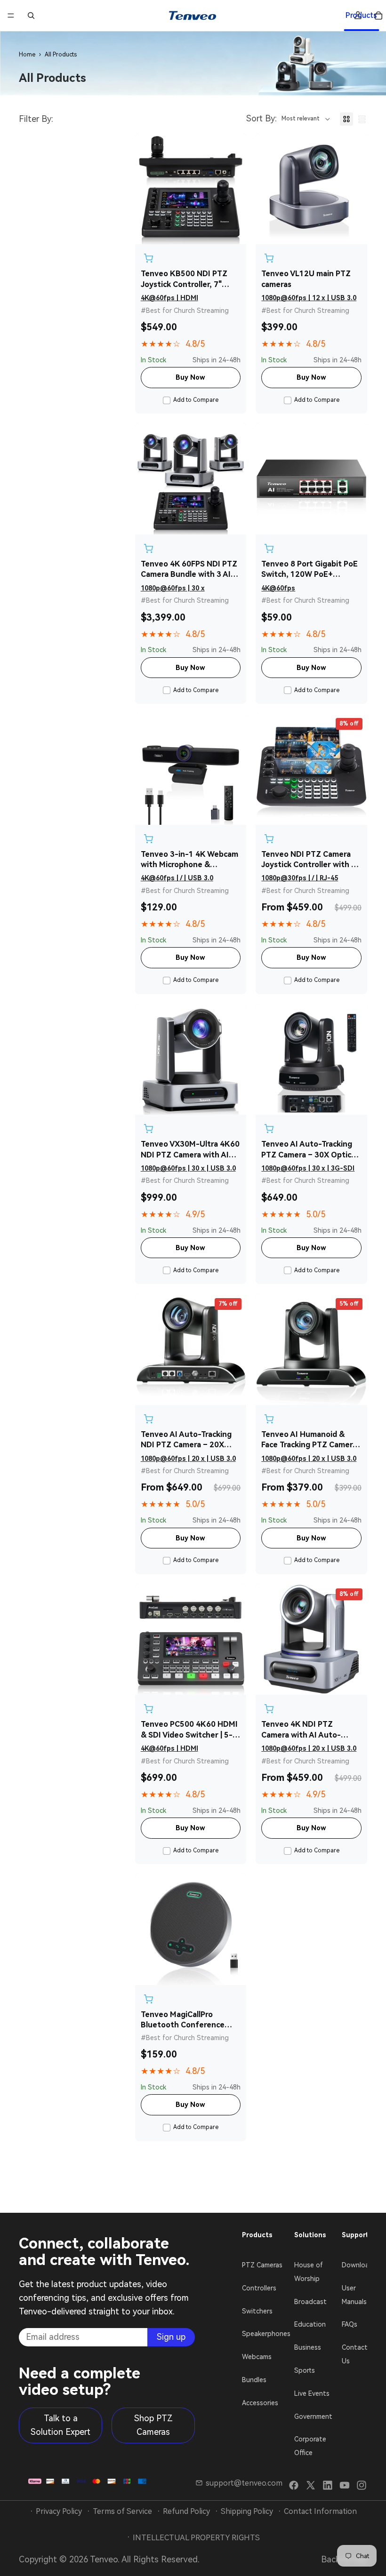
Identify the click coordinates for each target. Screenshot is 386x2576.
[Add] (148, 258)
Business (308, 2347)
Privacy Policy (59, 2511)
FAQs (350, 2324)
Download (358, 2265)
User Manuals (354, 2294)
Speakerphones (266, 2334)
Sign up (171, 2336)
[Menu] (11, 16)
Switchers (257, 2311)
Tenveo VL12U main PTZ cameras (306, 279)
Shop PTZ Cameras (153, 2425)
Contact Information (320, 2511)
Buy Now (190, 377)
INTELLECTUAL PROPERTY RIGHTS (196, 2538)
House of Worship (309, 2272)
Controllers (259, 2288)
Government (313, 2416)
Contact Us (355, 2354)
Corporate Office (310, 2446)
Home (27, 55)
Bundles (254, 2380)
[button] (289, 119)
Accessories (260, 2402)
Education (310, 2324)
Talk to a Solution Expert (60, 2425)
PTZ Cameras (262, 2265)
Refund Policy (186, 2511)
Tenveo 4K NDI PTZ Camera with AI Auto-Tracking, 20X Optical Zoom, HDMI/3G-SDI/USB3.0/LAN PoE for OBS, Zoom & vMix (307, 1730)
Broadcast (310, 2301)
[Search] (31, 16)
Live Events (312, 2393)
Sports (305, 2370)
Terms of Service (122, 2511)
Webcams (257, 2357)
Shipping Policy (247, 2511)
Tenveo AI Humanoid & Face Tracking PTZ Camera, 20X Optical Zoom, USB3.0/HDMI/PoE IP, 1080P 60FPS (310, 1440)
